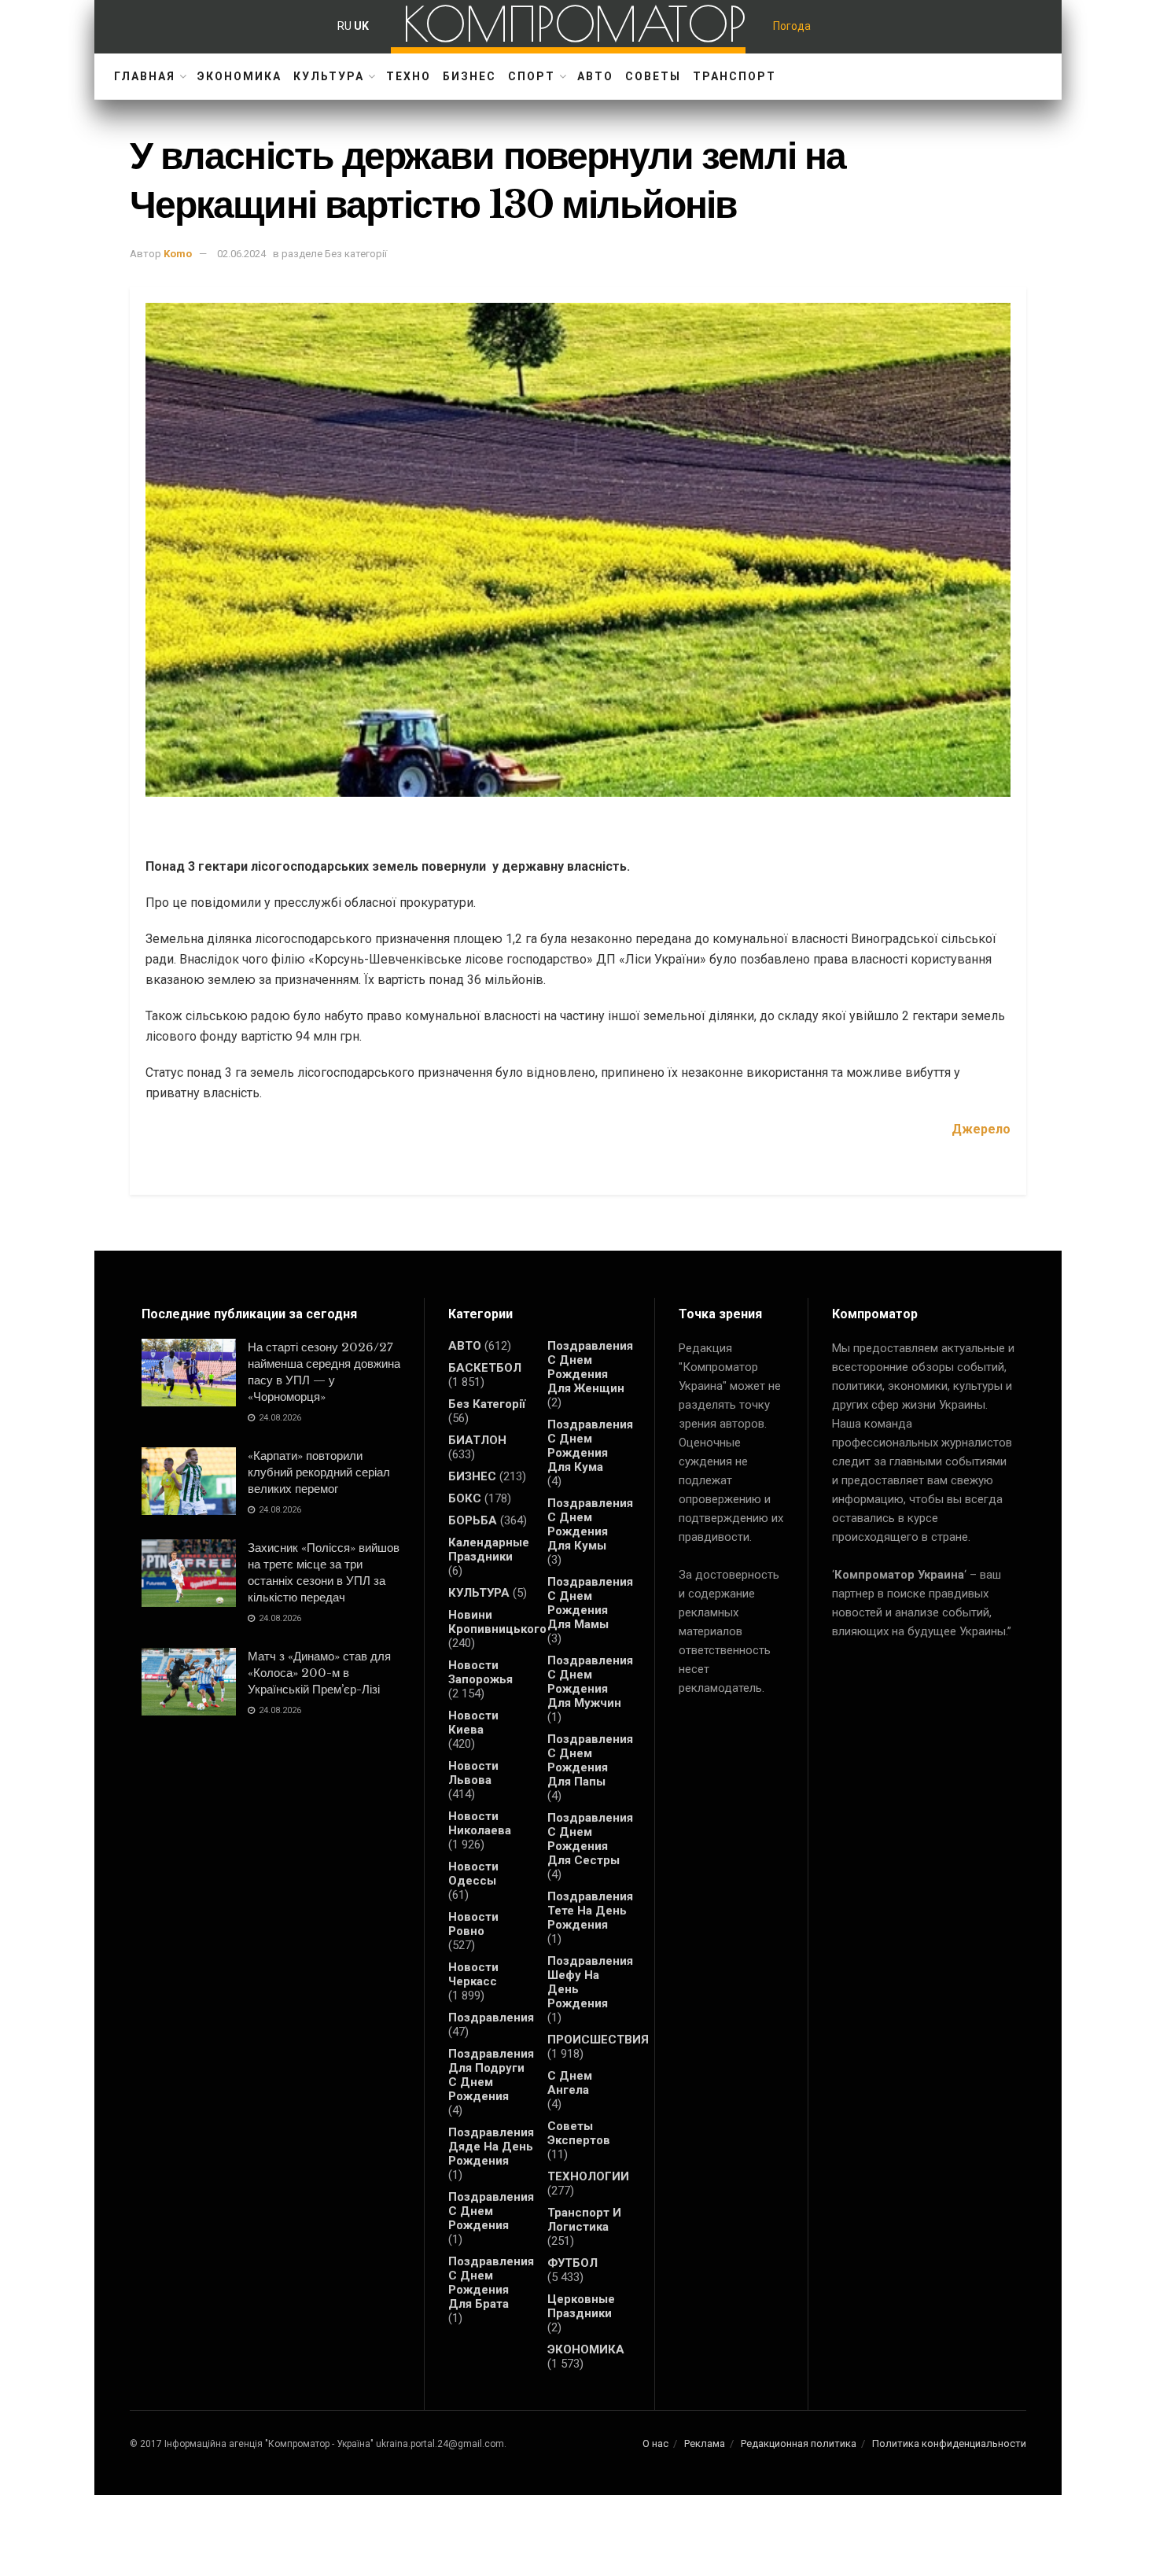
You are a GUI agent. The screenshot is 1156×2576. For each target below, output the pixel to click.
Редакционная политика (799, 2443)
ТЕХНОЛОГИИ (588, 2176)
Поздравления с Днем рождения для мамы (590, 1603)
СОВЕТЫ (653, 76)
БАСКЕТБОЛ (485, 1368)
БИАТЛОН (477, 1440)
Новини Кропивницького (497, 1622)
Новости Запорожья (480, 1672)
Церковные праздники (581, 2306)
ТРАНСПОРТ (734, 76)
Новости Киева (473, 1723)
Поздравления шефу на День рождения (590, 1982)
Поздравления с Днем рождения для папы (590, 1760)
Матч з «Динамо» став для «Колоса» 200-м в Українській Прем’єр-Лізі (319, 1673)
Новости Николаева (480, 1823)
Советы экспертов (579, 2133)
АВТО (595, 76)
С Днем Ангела (570, 2083)
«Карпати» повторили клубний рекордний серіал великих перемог (319, 1472)
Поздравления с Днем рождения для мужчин (590, 1682)
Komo (178, 254)
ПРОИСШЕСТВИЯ (598, 2040)
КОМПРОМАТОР (574, 24)
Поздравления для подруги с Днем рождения (491, 2075)
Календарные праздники (489, 1550)
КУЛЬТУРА (329, 76)
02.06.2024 (241, 254)
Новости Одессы (473, 1874)
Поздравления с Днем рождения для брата (491, 2283)
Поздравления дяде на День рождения (491, 2147)
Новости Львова (473, 1773)
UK (361, 26)
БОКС (465, 1498)
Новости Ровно (473, 1924)
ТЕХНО (409, 76)
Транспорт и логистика (584, 2220)
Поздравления (491, 2018)
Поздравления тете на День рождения (590, 1911)
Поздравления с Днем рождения (491, 2211)
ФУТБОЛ (572, 2263)
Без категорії (487, 1404)
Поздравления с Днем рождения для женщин (590, 1367)
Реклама (705, 2443)
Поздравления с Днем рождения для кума (590, 1446)
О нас (655, 2443)
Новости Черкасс (473, 1974)
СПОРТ (532, 76)
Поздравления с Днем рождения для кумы (590, 1524)
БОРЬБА (473, 1520)
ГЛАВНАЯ (145, 76)
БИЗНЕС (469, 76)
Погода (792, 26)
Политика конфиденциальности (949, 2443)
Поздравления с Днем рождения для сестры (590, 1839)
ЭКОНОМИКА (239, 76)
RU (344, 26)
